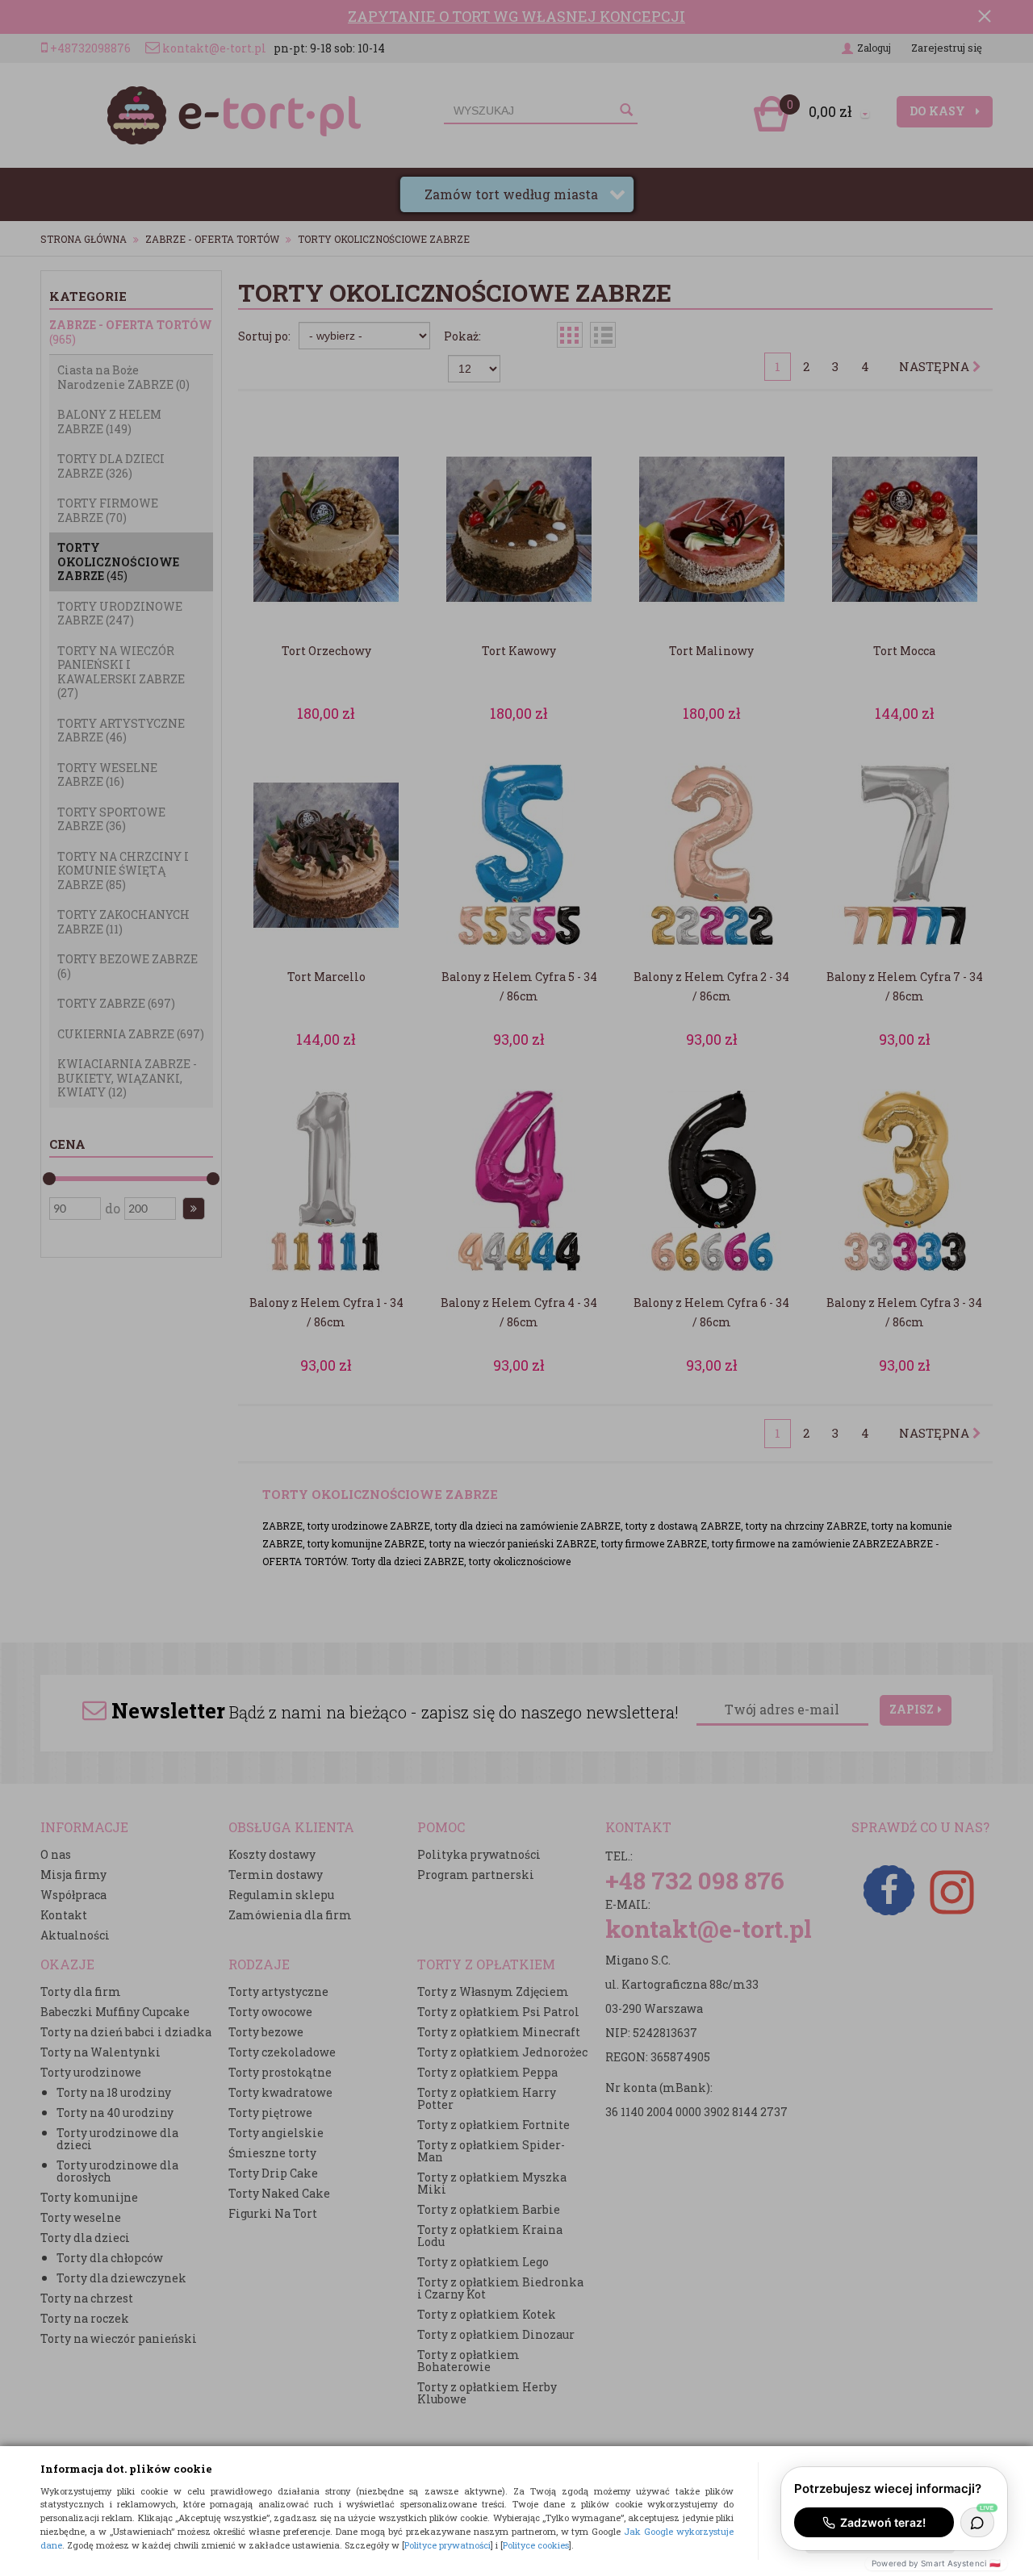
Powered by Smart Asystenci (936, 2563)
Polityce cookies (536, 2545)
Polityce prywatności (447, 2545)
